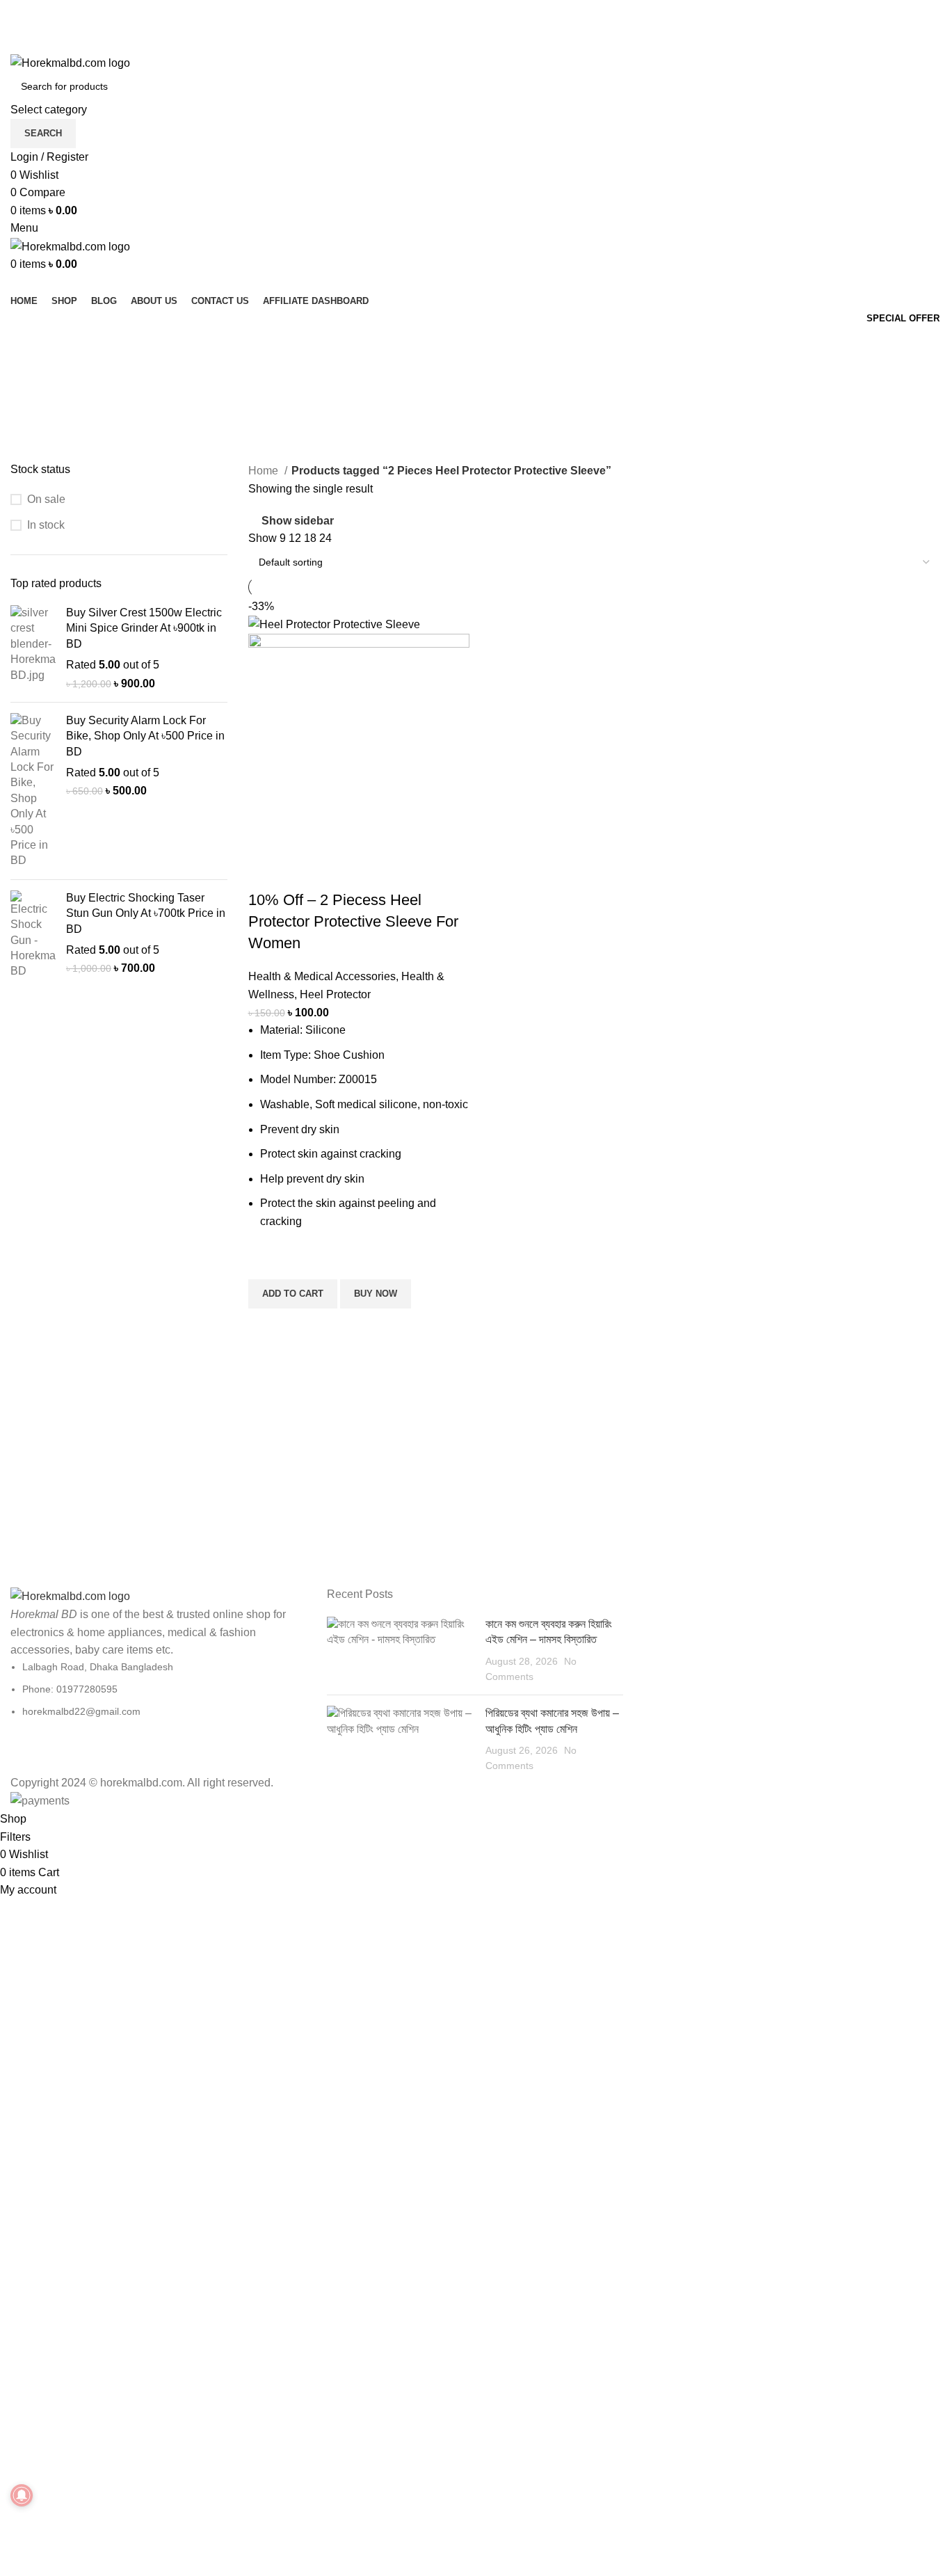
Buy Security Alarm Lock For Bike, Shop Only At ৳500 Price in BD (145, 736)
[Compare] (266, 872)
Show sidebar (298, 521)
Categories (39, 413)
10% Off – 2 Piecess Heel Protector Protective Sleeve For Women (353, 921)
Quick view (266, 1326)
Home (265, 471)
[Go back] (28, 344)
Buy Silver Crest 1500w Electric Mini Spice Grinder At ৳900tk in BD (144, 628)
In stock (46, 525)
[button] (293, 1294)
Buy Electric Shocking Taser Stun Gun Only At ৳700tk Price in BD (146, 913)
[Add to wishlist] (266, 1262)
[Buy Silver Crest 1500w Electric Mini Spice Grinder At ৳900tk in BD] (33, 648)
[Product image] (359, 743)
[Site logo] (70, 62)
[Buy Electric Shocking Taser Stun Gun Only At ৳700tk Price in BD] (33, 935)
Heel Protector (335, 994)
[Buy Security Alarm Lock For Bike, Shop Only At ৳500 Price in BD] (33, 791)
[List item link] (158, 1689)
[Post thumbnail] (401, 1651)
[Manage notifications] (22, 2495)
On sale (46, 499)
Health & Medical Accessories (322, 976)
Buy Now (376, 1294)
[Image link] (70, 1595)
